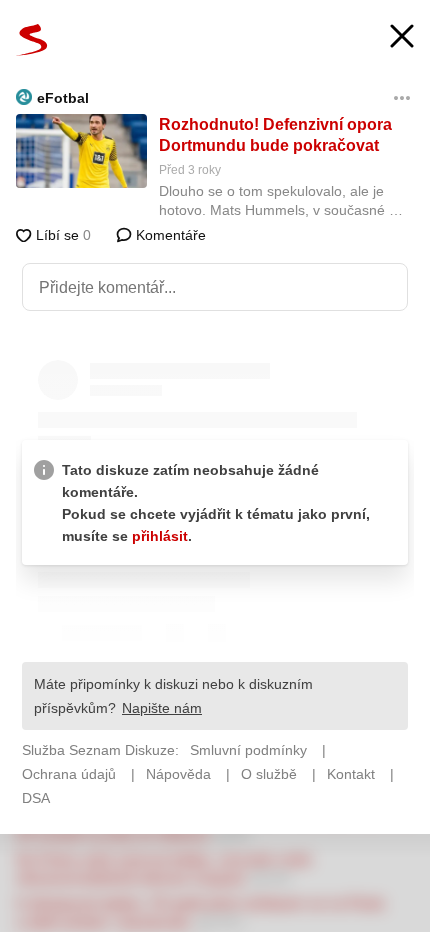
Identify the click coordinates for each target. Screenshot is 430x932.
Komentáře (169, 235)
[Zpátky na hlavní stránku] (32, 40)
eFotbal (63, 98)
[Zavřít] (402, 38)
